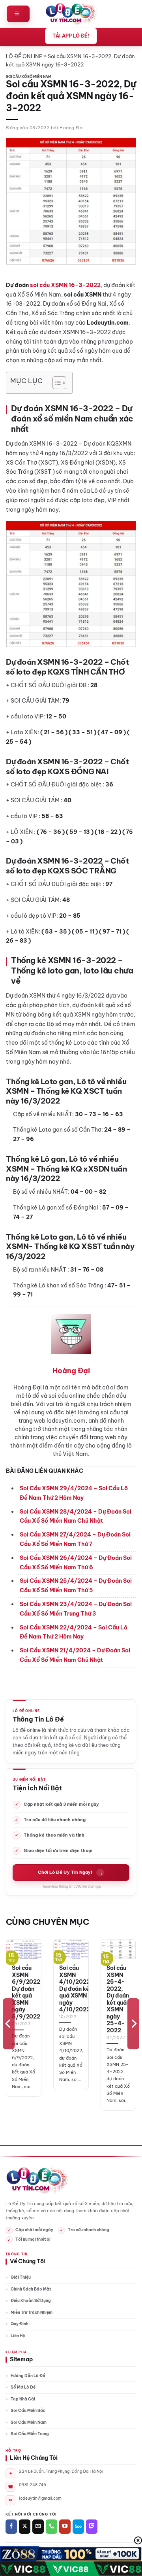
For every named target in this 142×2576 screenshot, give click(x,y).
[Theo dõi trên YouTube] (65, 2527)
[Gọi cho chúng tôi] (51, 2527)
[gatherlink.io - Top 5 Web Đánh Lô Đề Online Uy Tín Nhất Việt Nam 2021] (71, 14)
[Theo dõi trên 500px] (78, 2527)
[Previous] (9, 2024)
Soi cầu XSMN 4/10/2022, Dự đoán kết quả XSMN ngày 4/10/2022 (76, 1989)
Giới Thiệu (21, 2277)
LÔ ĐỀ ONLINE (24, 56)
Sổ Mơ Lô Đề (23, 2387)
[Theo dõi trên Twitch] (92, 2527)
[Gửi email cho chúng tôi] (38, 2527)
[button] (18, 14)
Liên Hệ (18, 2336)
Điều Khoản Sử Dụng (31, 2301)
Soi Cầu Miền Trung (30, 2434)
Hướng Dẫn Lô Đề (28, 2376)
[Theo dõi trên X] (25, 2527)
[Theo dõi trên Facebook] (11, 2527)
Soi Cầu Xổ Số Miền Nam (29, 77)
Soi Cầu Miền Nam (29, 2422)
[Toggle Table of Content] (55, 383)
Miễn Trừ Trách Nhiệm (32, 2312)
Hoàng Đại (72, 128)
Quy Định (20, 2324)
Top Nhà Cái (23, 2399)
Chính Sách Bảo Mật (31, 2289)
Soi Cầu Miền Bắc (28, 2411)
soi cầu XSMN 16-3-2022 (65, 285)
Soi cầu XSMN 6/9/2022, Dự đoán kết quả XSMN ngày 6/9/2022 (27, 1992)
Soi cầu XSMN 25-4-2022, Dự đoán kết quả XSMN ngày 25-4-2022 (118, 1999)
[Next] (133, 2024)
